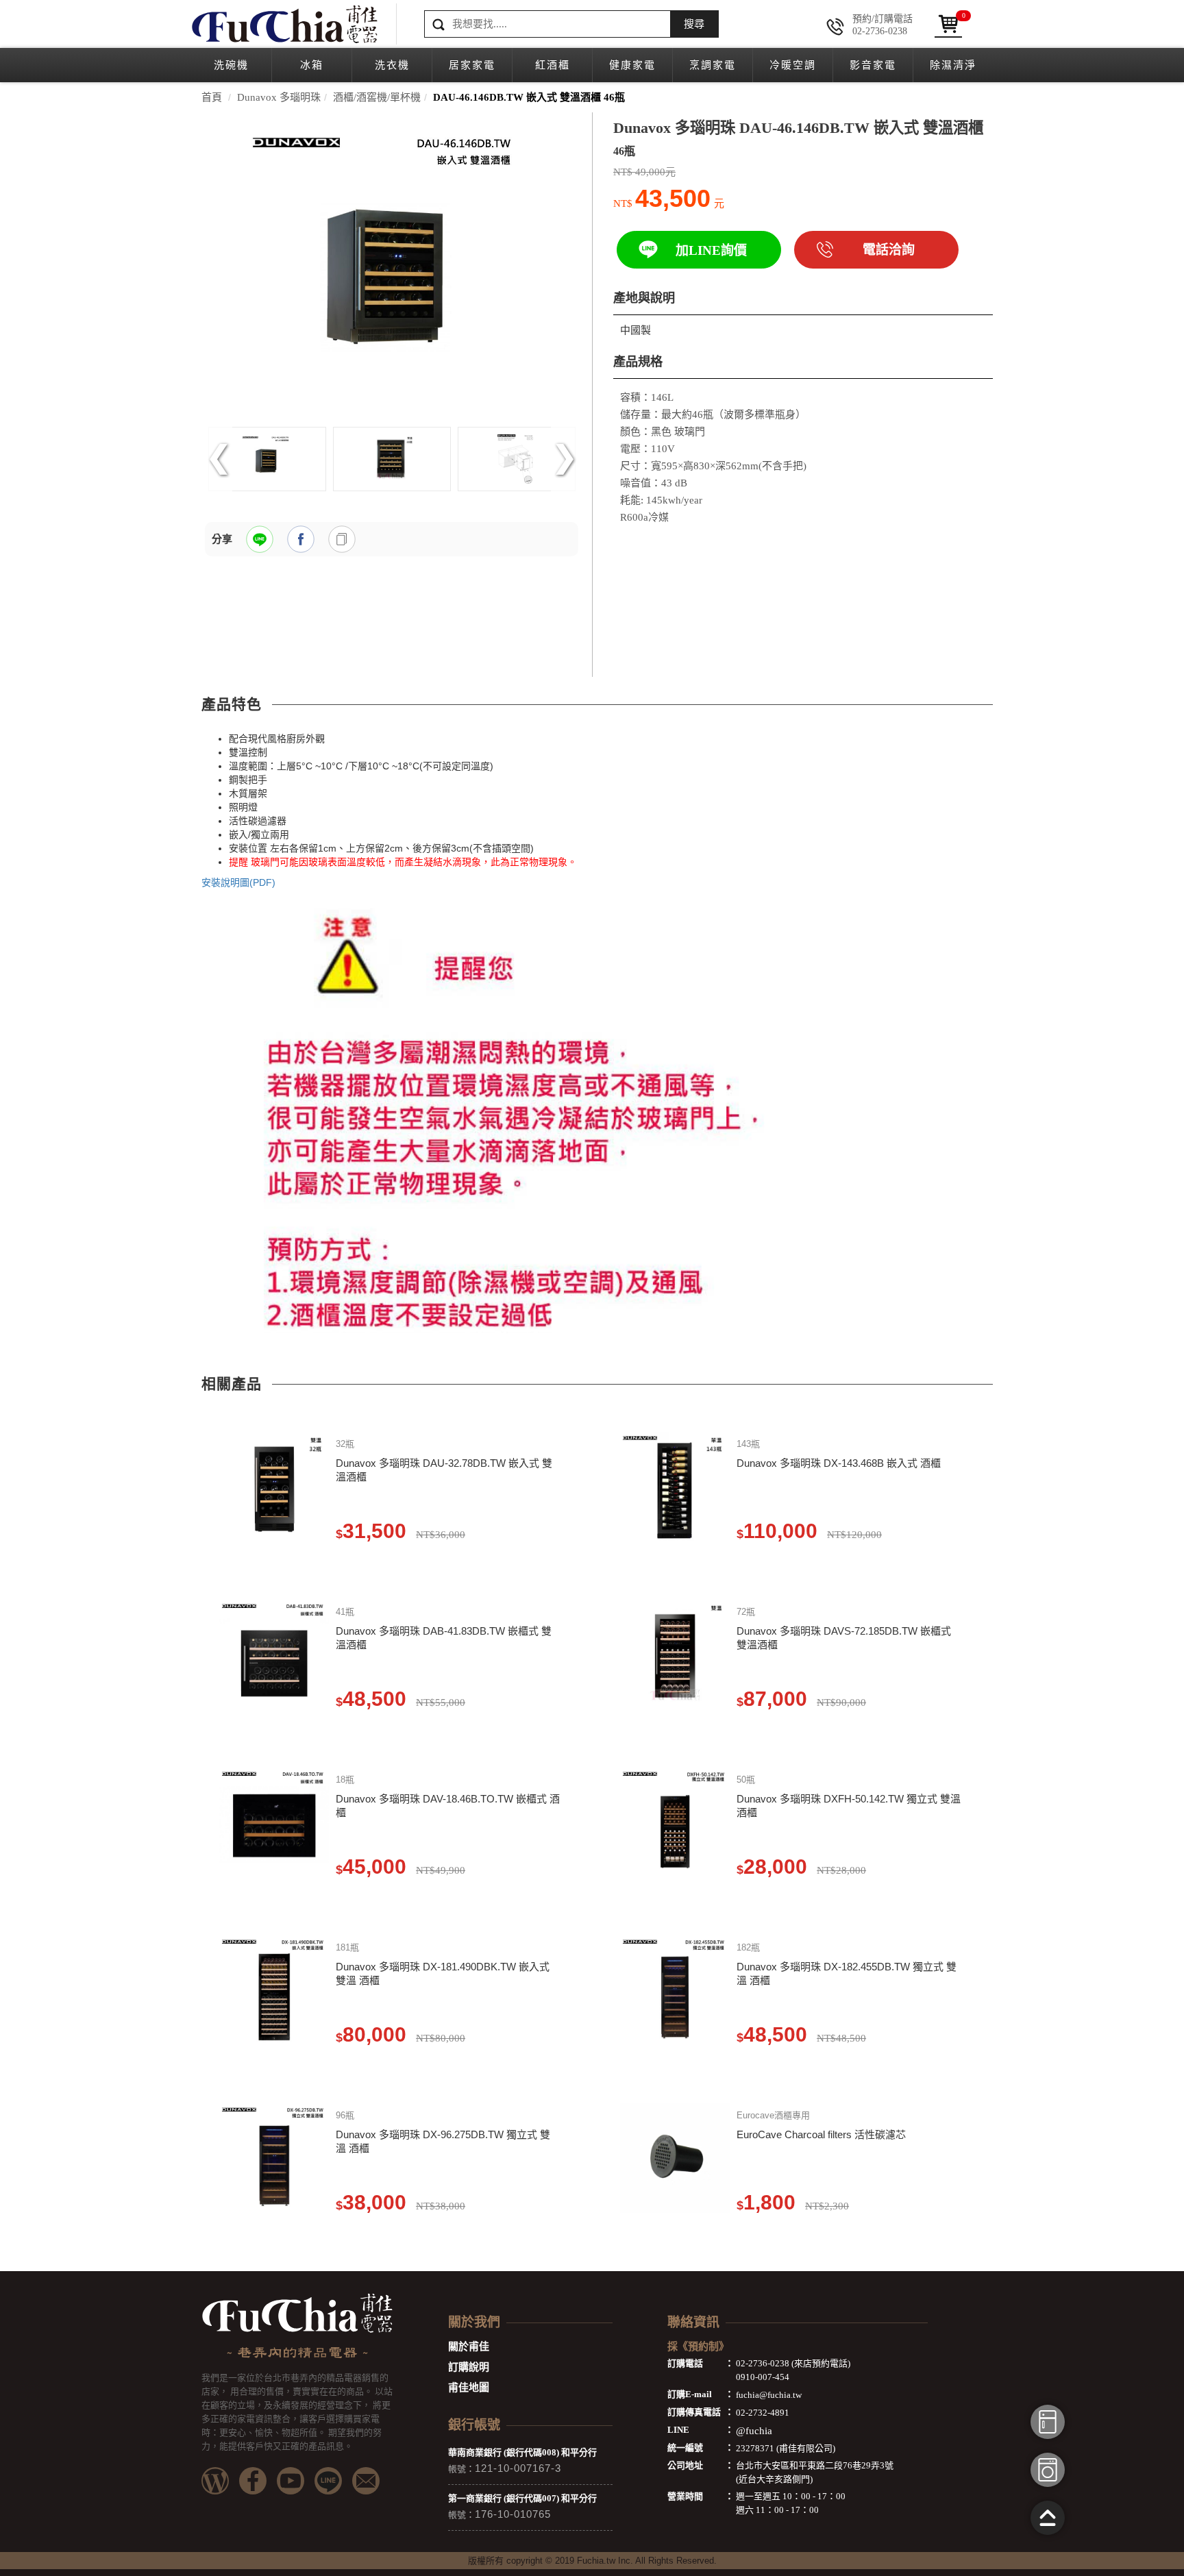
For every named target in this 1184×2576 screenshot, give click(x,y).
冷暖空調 (793, 65)
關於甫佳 (469, 2346)
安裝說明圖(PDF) (238, 882)
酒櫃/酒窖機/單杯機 (377, 97)
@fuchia (754, 2431)
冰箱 (312, 65)
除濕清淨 (953, 65)
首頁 (212, 97)
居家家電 (472, 65)
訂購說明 (469, 2367)
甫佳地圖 (469, 2388)
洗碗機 (231, 65)
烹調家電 (713, 65)
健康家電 (632, 65)
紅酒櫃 (553, 65)
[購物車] (948, 24)
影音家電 (873, 65)
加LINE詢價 (711, 250)
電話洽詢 (889, 250)
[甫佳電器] (284, 24)
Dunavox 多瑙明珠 (279, 97)
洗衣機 (392, 65)
